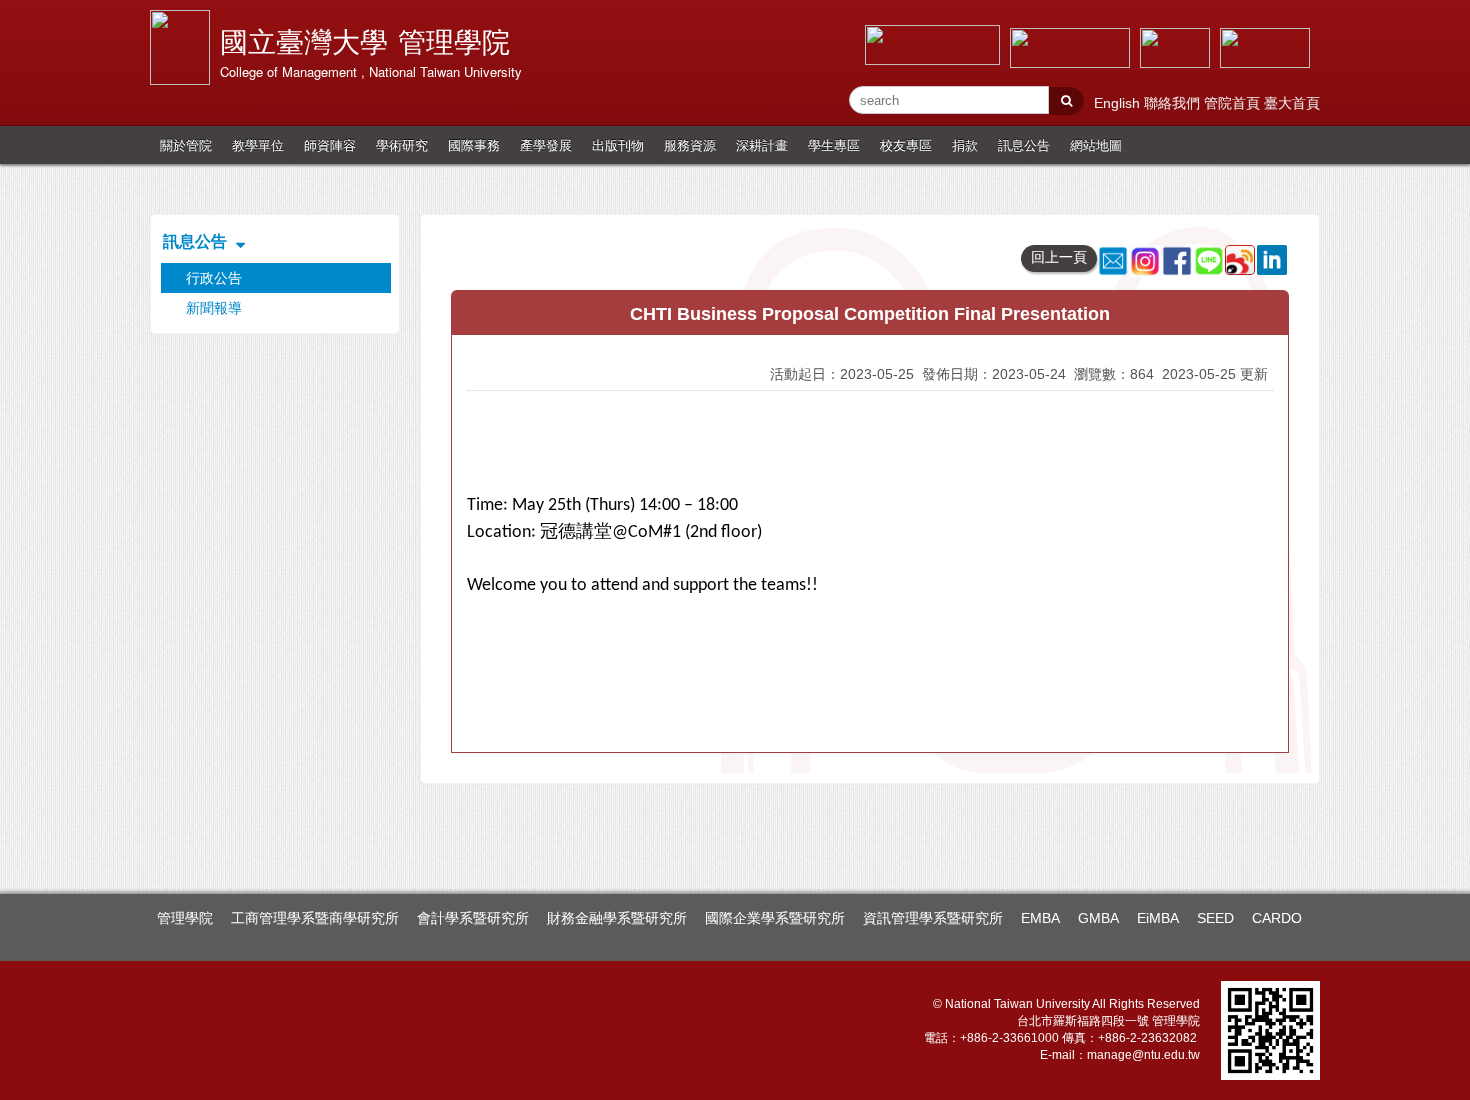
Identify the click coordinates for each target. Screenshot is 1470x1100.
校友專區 (906, 144)
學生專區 (834, 144)
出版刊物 (618, 144)
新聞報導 (214, 308)
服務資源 (690, 144)
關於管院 (186, 144)
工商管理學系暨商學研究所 (315, 918)
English (1119, 103)
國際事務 (474, 144)
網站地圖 (1096, 144)
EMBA (1040, 918)
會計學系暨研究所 (473, 918)
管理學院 (185, 918)
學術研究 (402, 144)
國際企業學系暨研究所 (775, 918)
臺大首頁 (1292, 103)
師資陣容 (330, 144)
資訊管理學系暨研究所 (933, 918)
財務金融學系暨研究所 (617, 918)
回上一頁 (1059, 257)
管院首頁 (1234, 103)
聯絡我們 (1174, 103)
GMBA (1098, 918)
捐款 (965, 144)
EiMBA (1158, 918)
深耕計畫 (762, 144)
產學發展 (546, 144)
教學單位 (258, 144)
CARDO (1277, 918)
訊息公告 (1024, 144)
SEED (1215, 918)
